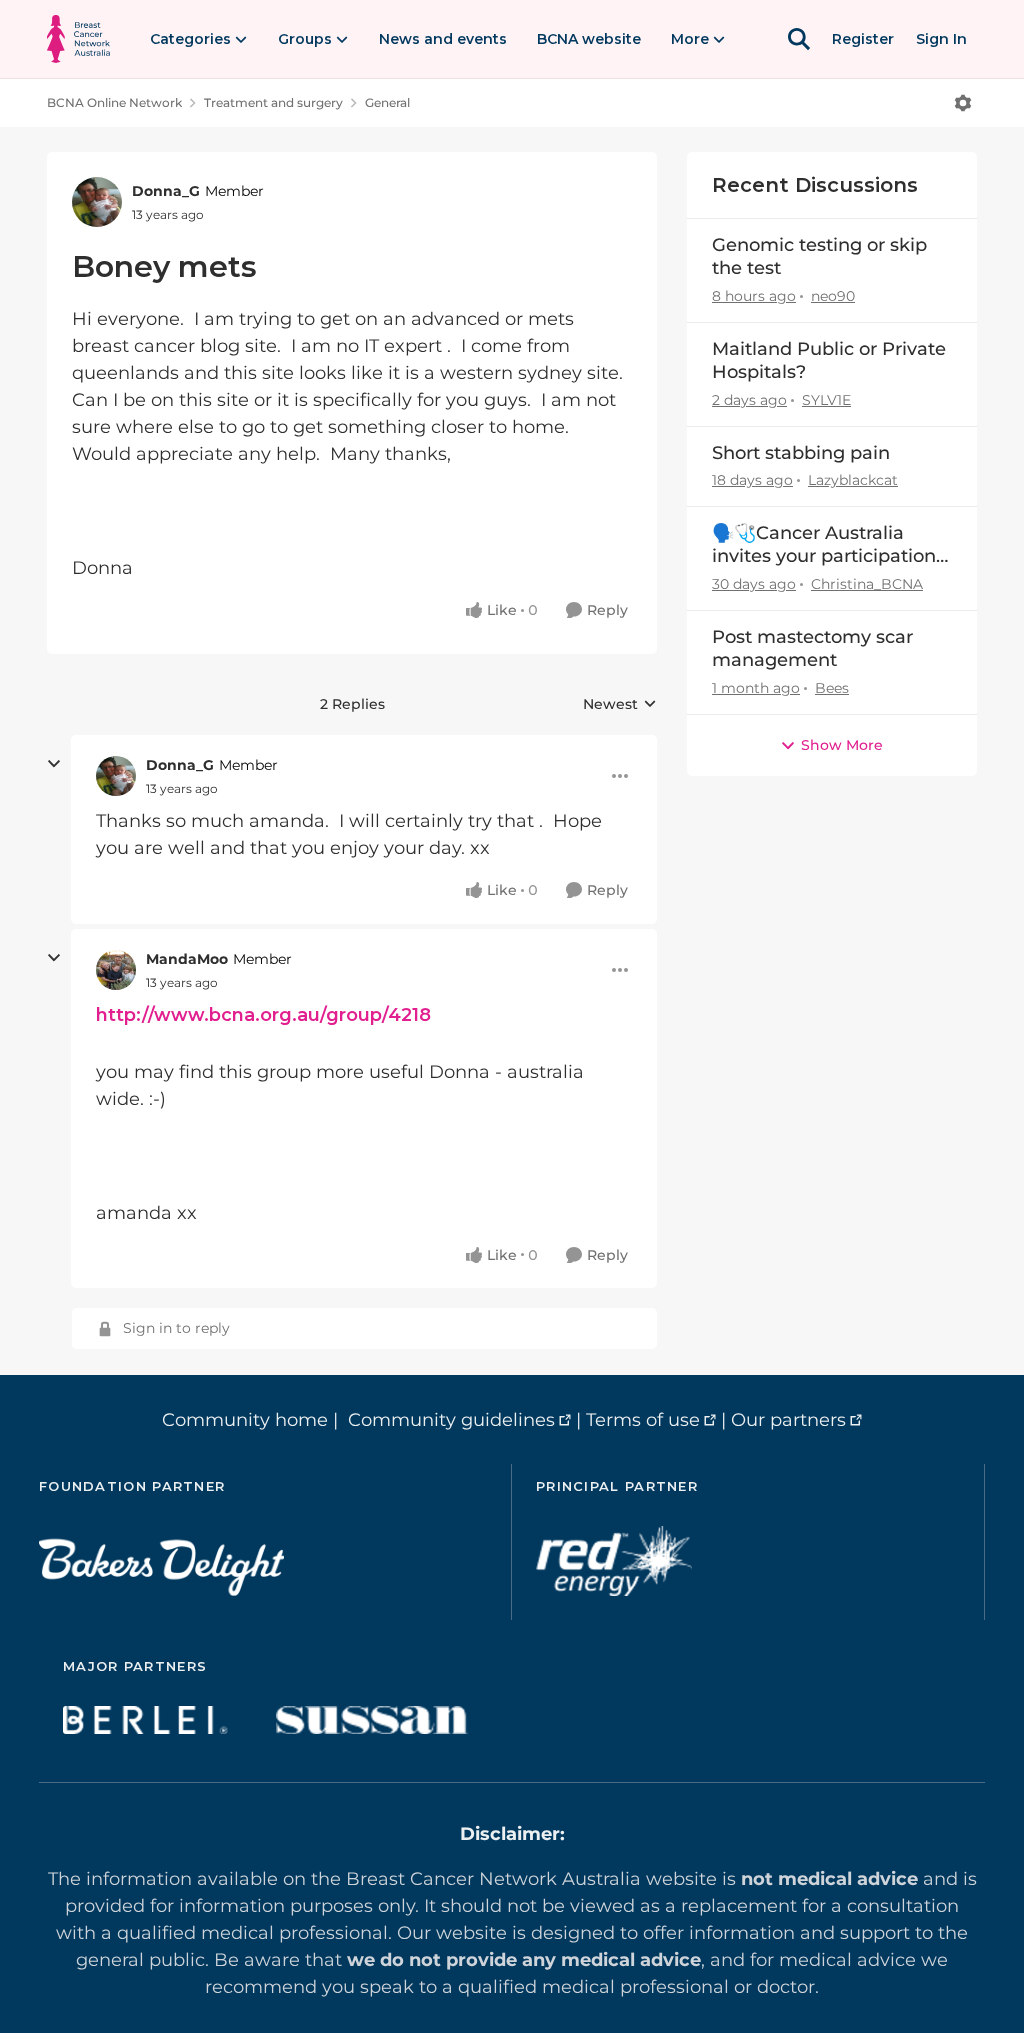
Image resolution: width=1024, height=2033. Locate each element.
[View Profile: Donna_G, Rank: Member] (97, 202)
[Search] (799, 39)
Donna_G (166, 191)
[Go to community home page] (78, 39)
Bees (832, 688)
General (387, 102)
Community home (245, 1420)
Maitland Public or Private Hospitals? (829, 360)
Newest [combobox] (620, 705)
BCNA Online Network (114, 102)
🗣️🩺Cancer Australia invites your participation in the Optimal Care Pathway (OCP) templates (829, 545)
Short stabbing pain (801, 453)
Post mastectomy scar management (812, 648)
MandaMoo (187, 959)
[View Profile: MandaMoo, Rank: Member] (116, 970)
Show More (842, 745)
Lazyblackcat (853, 480)
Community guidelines (451, 1420)
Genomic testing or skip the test (819, 256)
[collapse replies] (54, 764)
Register (863, 39)
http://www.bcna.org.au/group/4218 (263, 1015)
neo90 (833, 296)
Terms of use (643, 1420)
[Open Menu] (963, 103)
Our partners (788, 1420)
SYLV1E (826, 400)
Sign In (941, 39)
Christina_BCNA (867, 584)
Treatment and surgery (273, 102)
